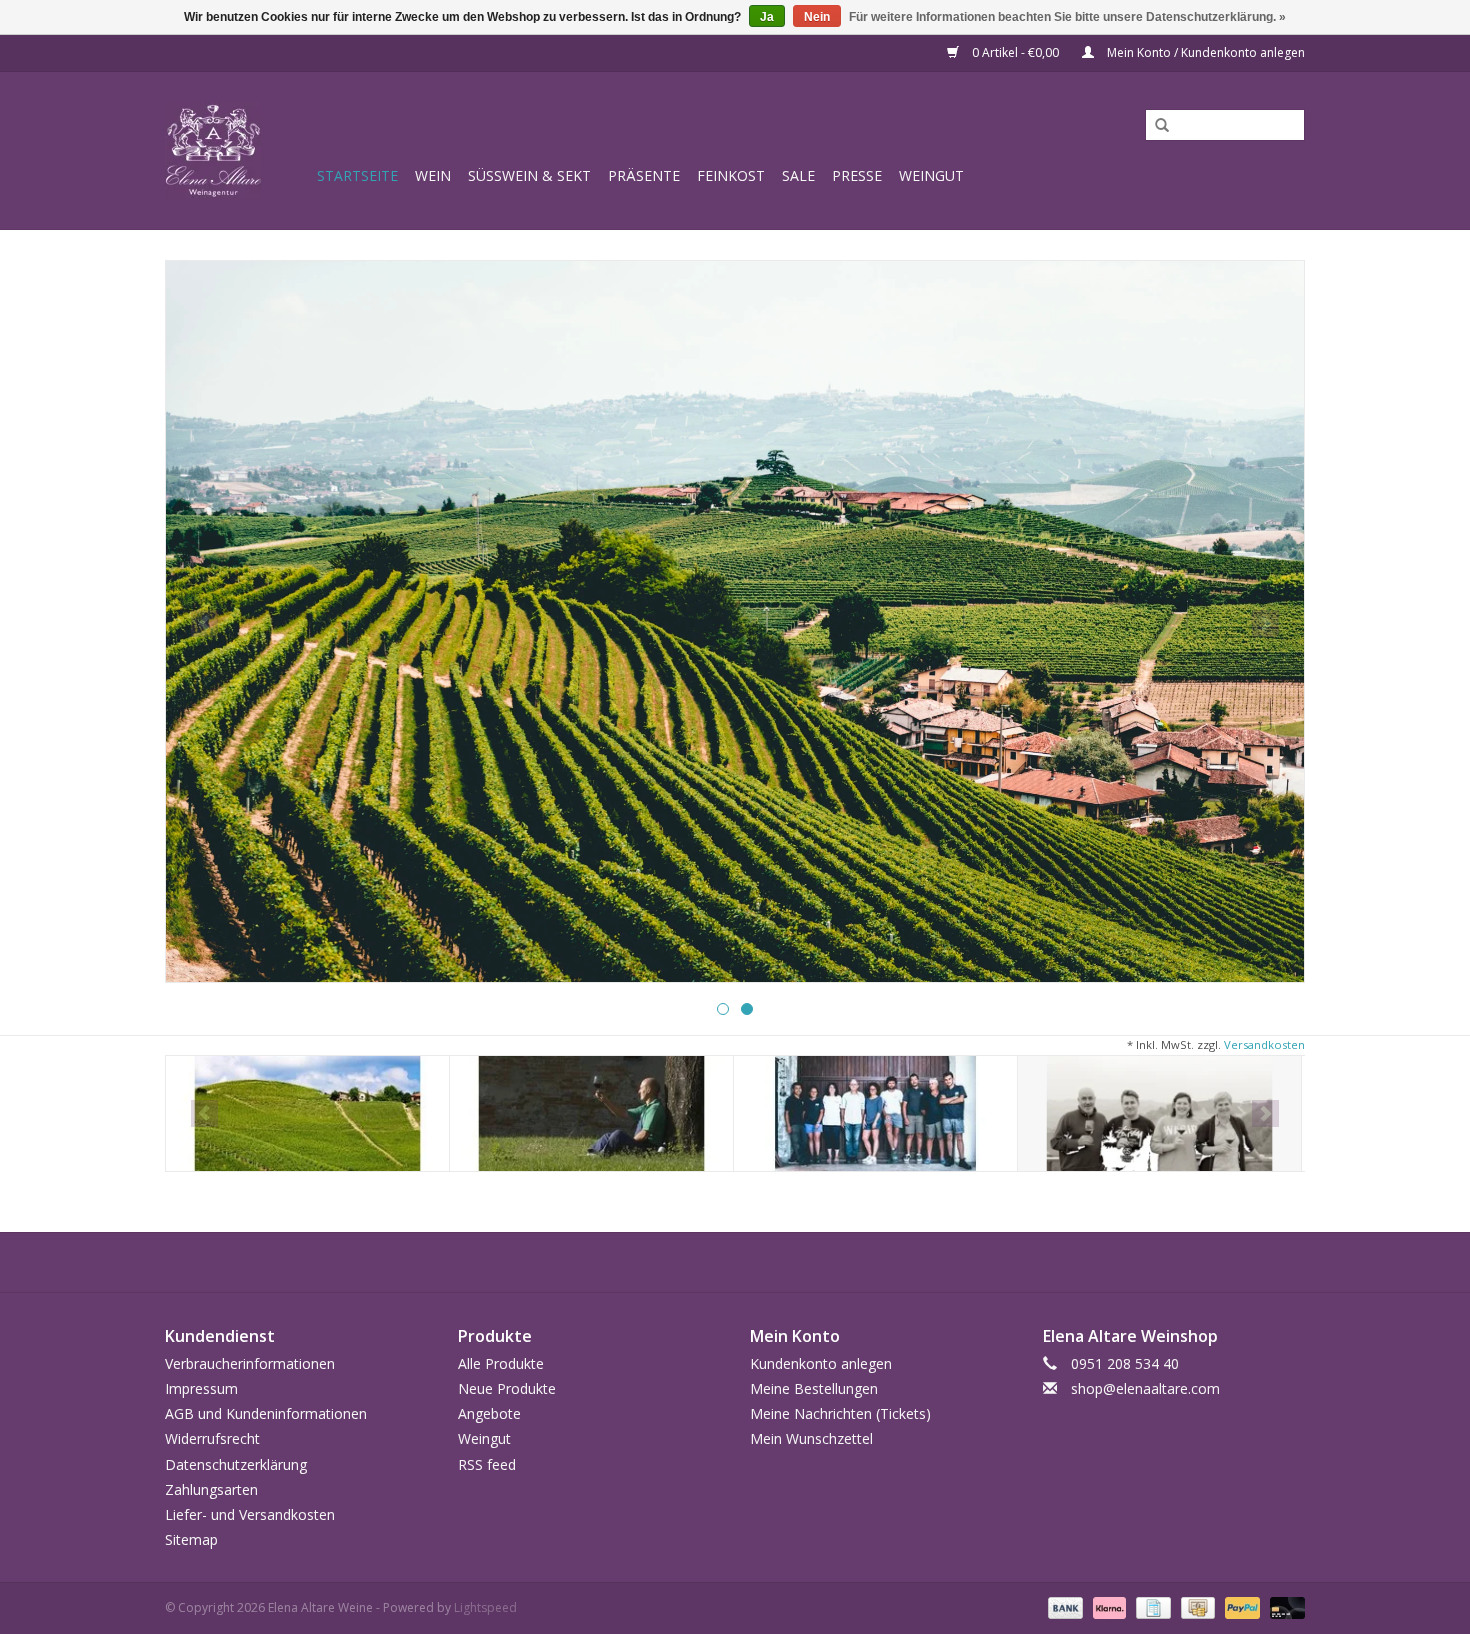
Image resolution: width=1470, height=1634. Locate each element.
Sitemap (191, 1539)
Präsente (644, 175)
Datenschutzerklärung (236, 1464)
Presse (857, 175)
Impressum (201, 1388)
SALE (798, 175)
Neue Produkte (507, 1388)
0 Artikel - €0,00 (1015, 52)
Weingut (931, 175)
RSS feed (487, 1464)
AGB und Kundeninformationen (266, 1413)
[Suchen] (1155, 126)
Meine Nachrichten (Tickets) (840, 1413)
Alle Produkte (501, 1363)
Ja (767, 17)
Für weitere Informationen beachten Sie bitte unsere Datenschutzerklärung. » (1067, 17)
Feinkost (731, 175)
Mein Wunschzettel (811, 1438)
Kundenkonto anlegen (821, 1363)
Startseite (357, 175)
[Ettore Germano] (875, 1113)
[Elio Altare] (591, 1113)
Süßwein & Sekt (529, 175)
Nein (817, 17)
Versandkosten (1264, 1044)
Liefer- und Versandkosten (250, 1514)
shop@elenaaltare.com (1145, 1388)
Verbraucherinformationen (250, 1363)
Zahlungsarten (211, 1489)
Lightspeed (485, 1607)
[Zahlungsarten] (1063, 1607)
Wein (433, 175)
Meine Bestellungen (814, 1388)
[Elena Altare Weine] (238, 150)
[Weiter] (1265, 623)
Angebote (489, 1413)
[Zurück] (204, 623)
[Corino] (307, 1113)
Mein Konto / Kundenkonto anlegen (1204, 52)
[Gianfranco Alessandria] (1159, 1113)
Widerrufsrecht (212, 1438)
